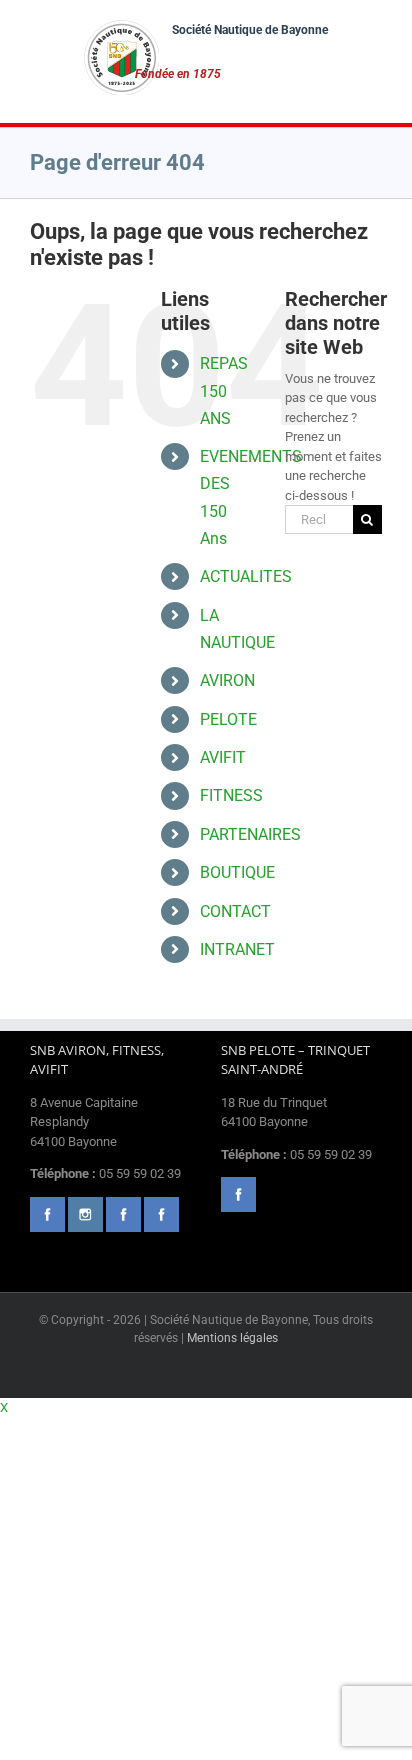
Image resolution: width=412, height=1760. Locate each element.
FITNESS (231, 795)
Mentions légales (232, 1338)
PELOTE (228, 719)
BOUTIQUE (237, 872)
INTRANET (237, 949)
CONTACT (235, 911)
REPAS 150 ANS (224, 390)
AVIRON (227, 680)
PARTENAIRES (250, 834)
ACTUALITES (246, 576)
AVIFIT (223, 757)
